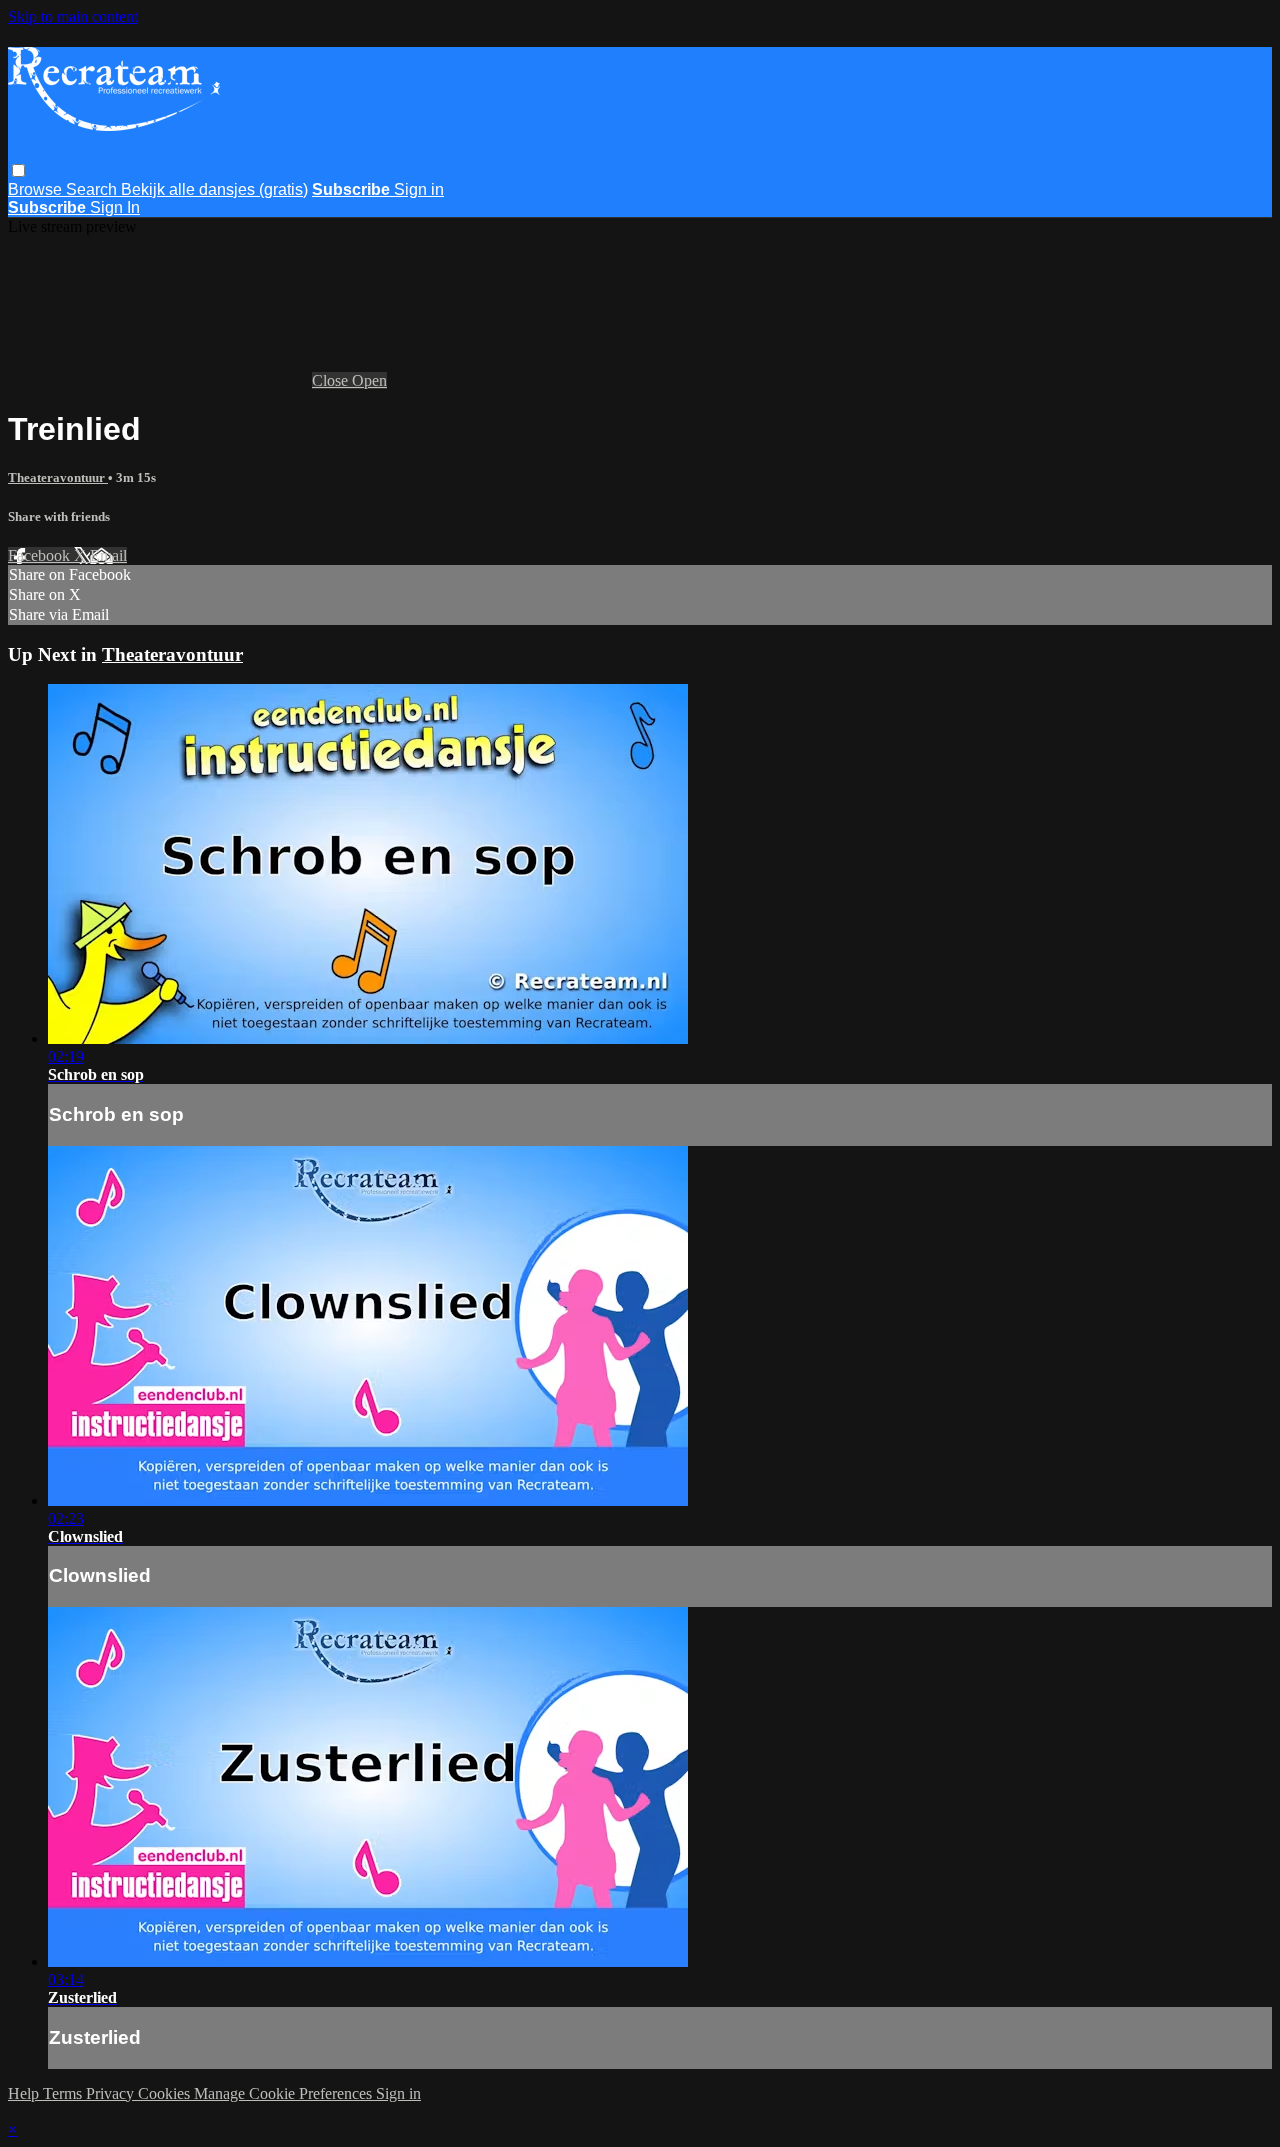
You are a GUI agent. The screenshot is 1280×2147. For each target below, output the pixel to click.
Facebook (41, 555)
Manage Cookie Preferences (285, 2093)
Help (25, 2093)
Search (93, 189)
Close (332, 380)
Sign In (115, 207)
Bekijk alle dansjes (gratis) (214, 189)
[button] (18, 170)
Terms (64, 2093)
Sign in (419, 189)
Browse (37, 189)
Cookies (166, 2093)
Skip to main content (73, 16)
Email (108, 555)
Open (369, 380)
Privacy (112, 2093)
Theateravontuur (58, 477)
